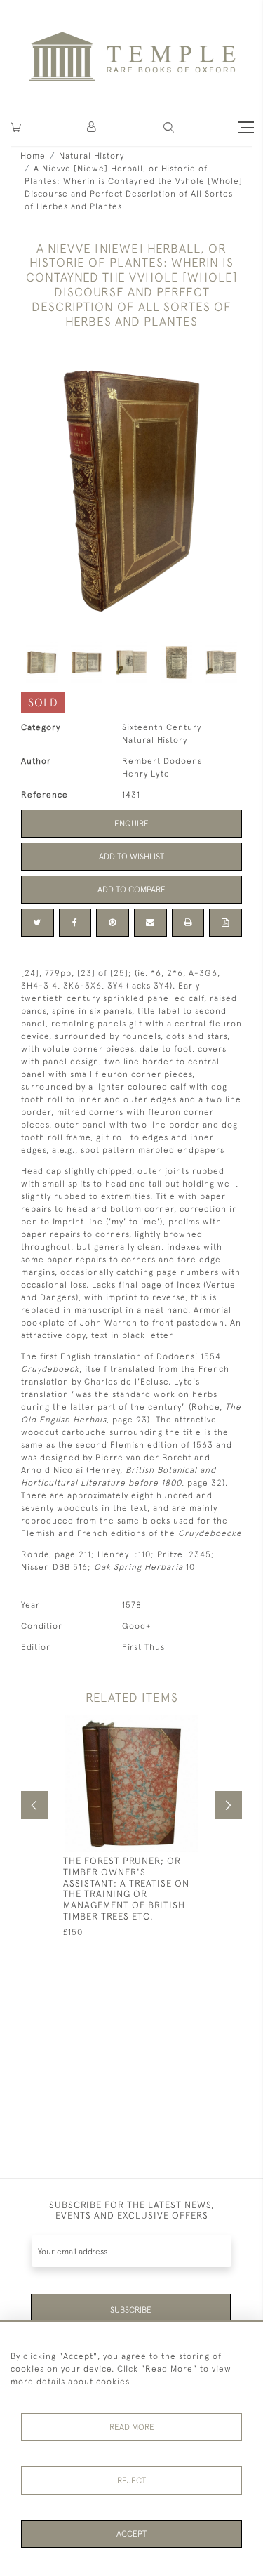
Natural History (92, 156)
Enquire (131, 824)
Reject (131, 2481)
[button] (92, 127)
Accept (131, 2534)
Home (33, 156)
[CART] (16, 127)
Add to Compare (131, 890)
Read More (132, 2427)
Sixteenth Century (162, 727)
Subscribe (131, 2310)
